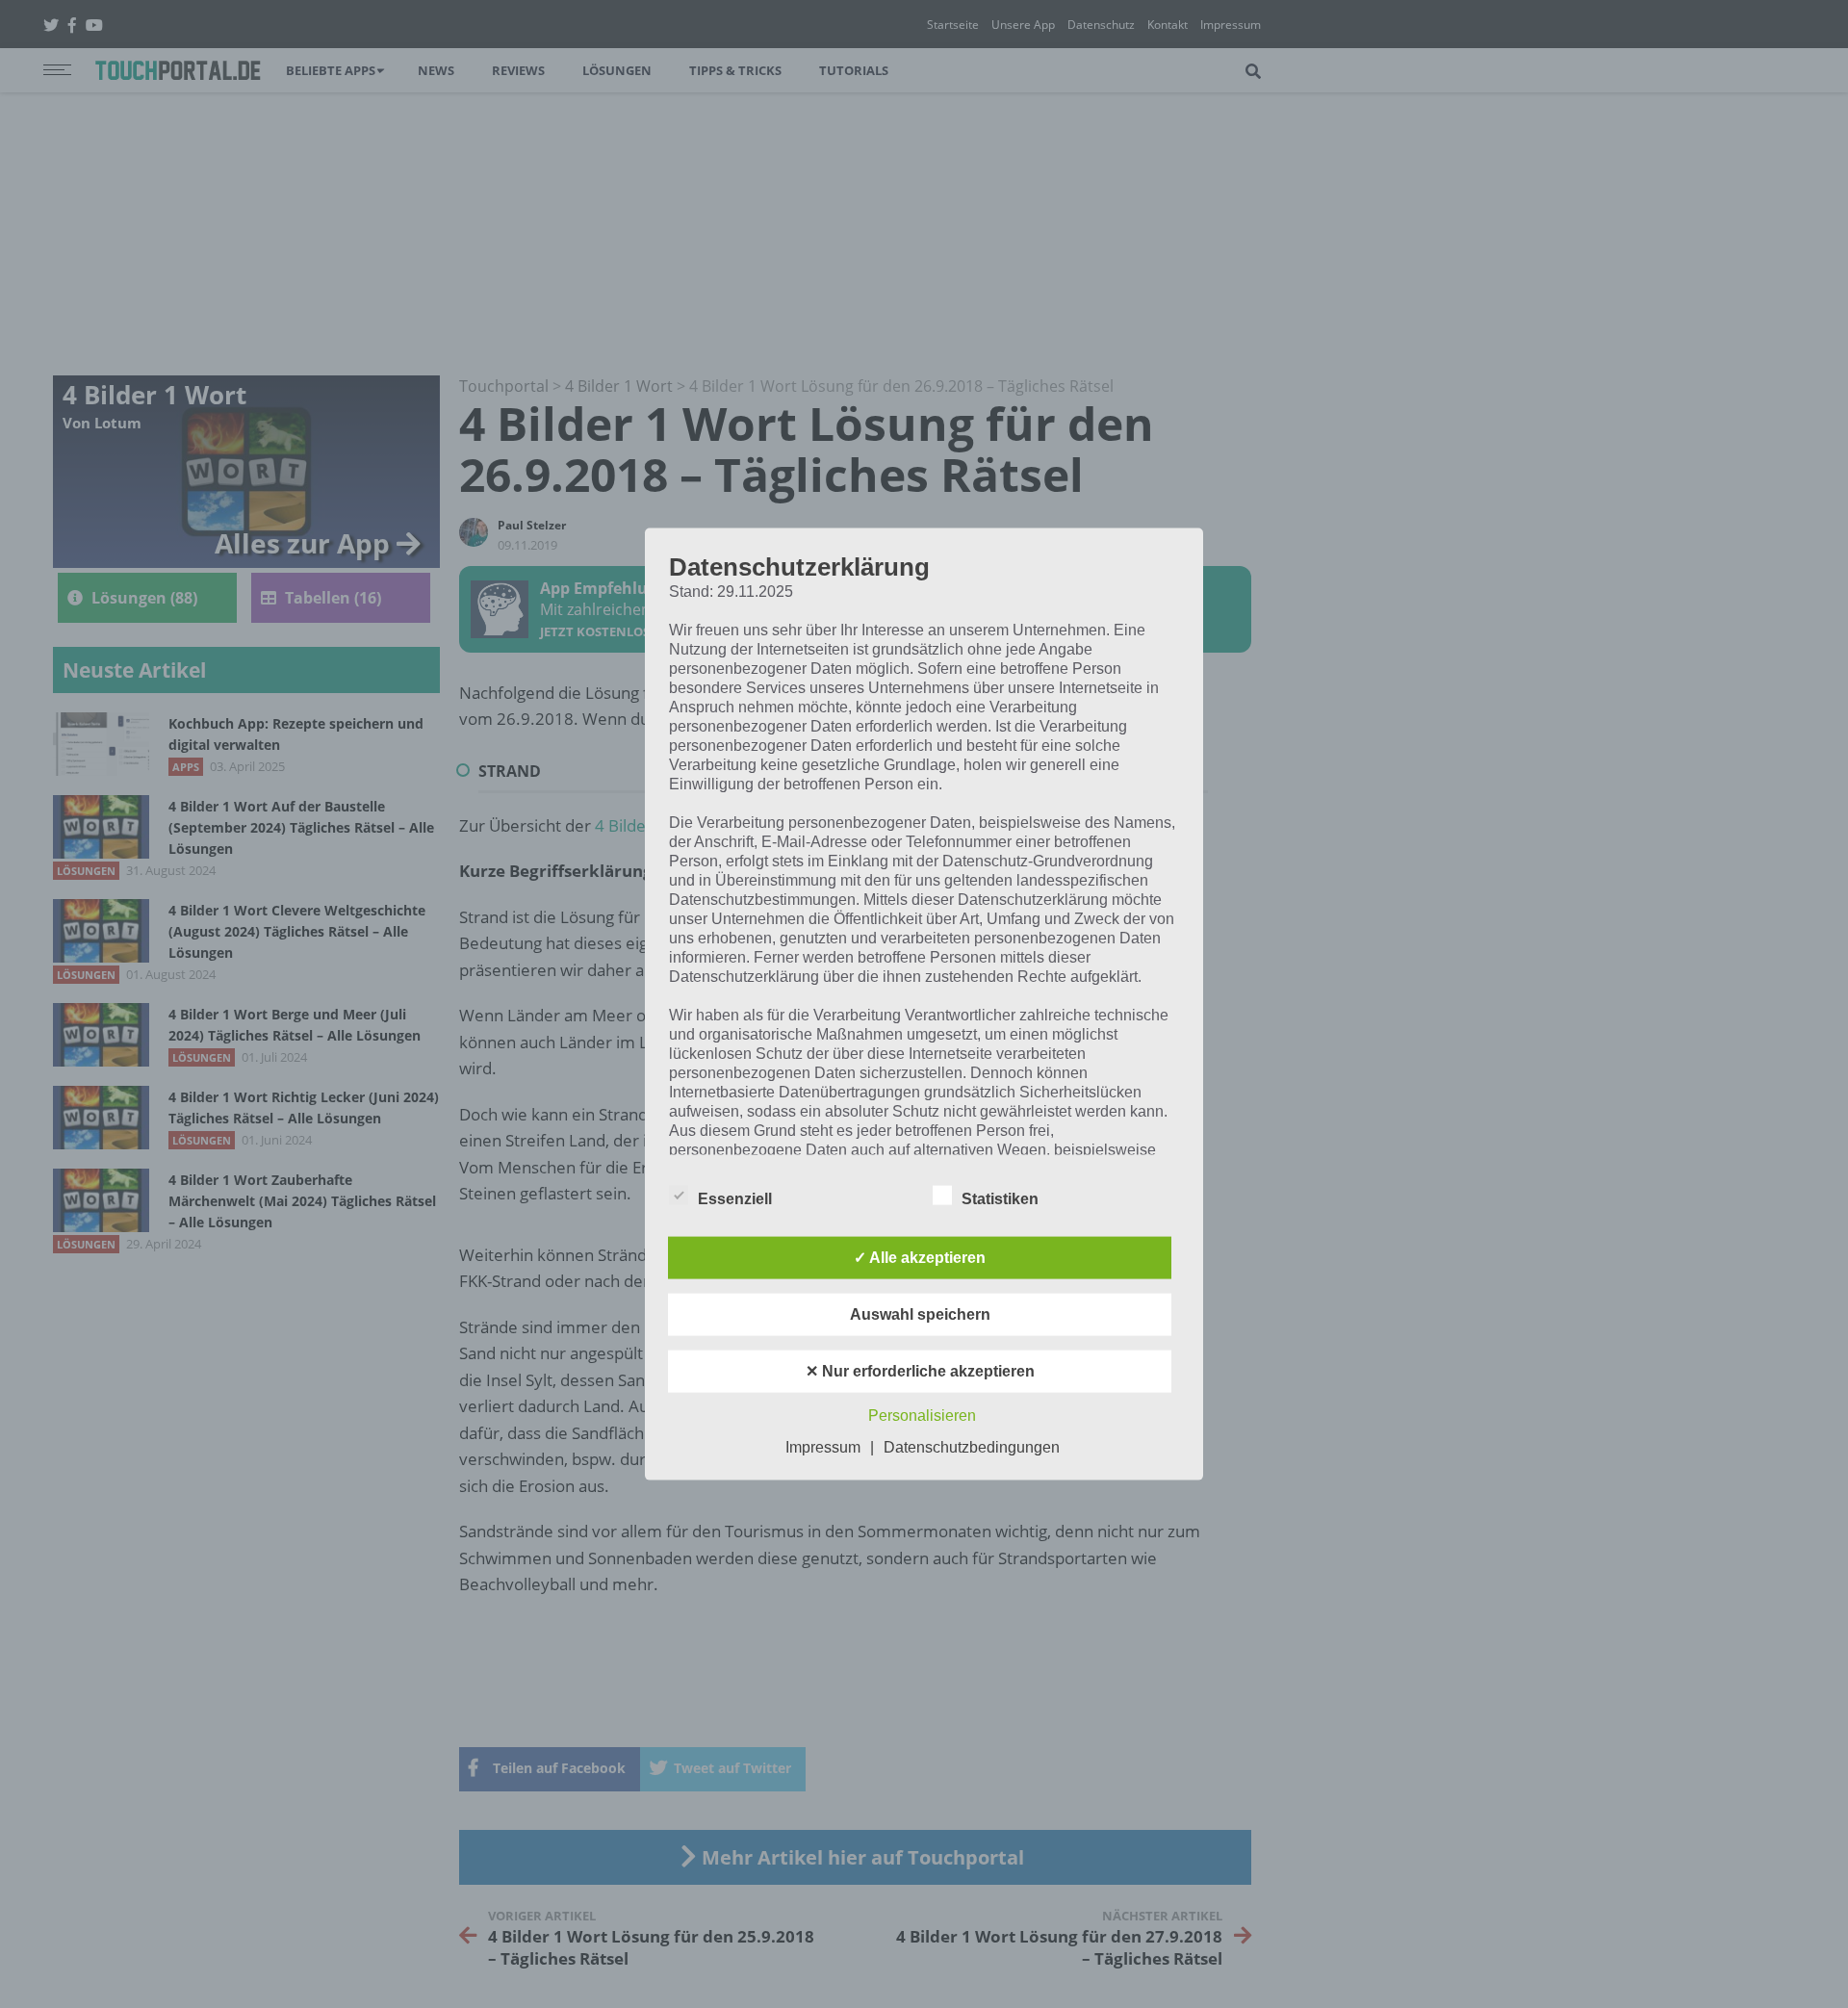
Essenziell (735, 1198)
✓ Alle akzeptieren (920, 1257)
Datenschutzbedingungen (972, 1446)
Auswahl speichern (920, 1313)
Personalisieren (922, 1415)
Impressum (823, 1446)
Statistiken (1000, 1198)
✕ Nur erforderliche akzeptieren (920, 1370)
